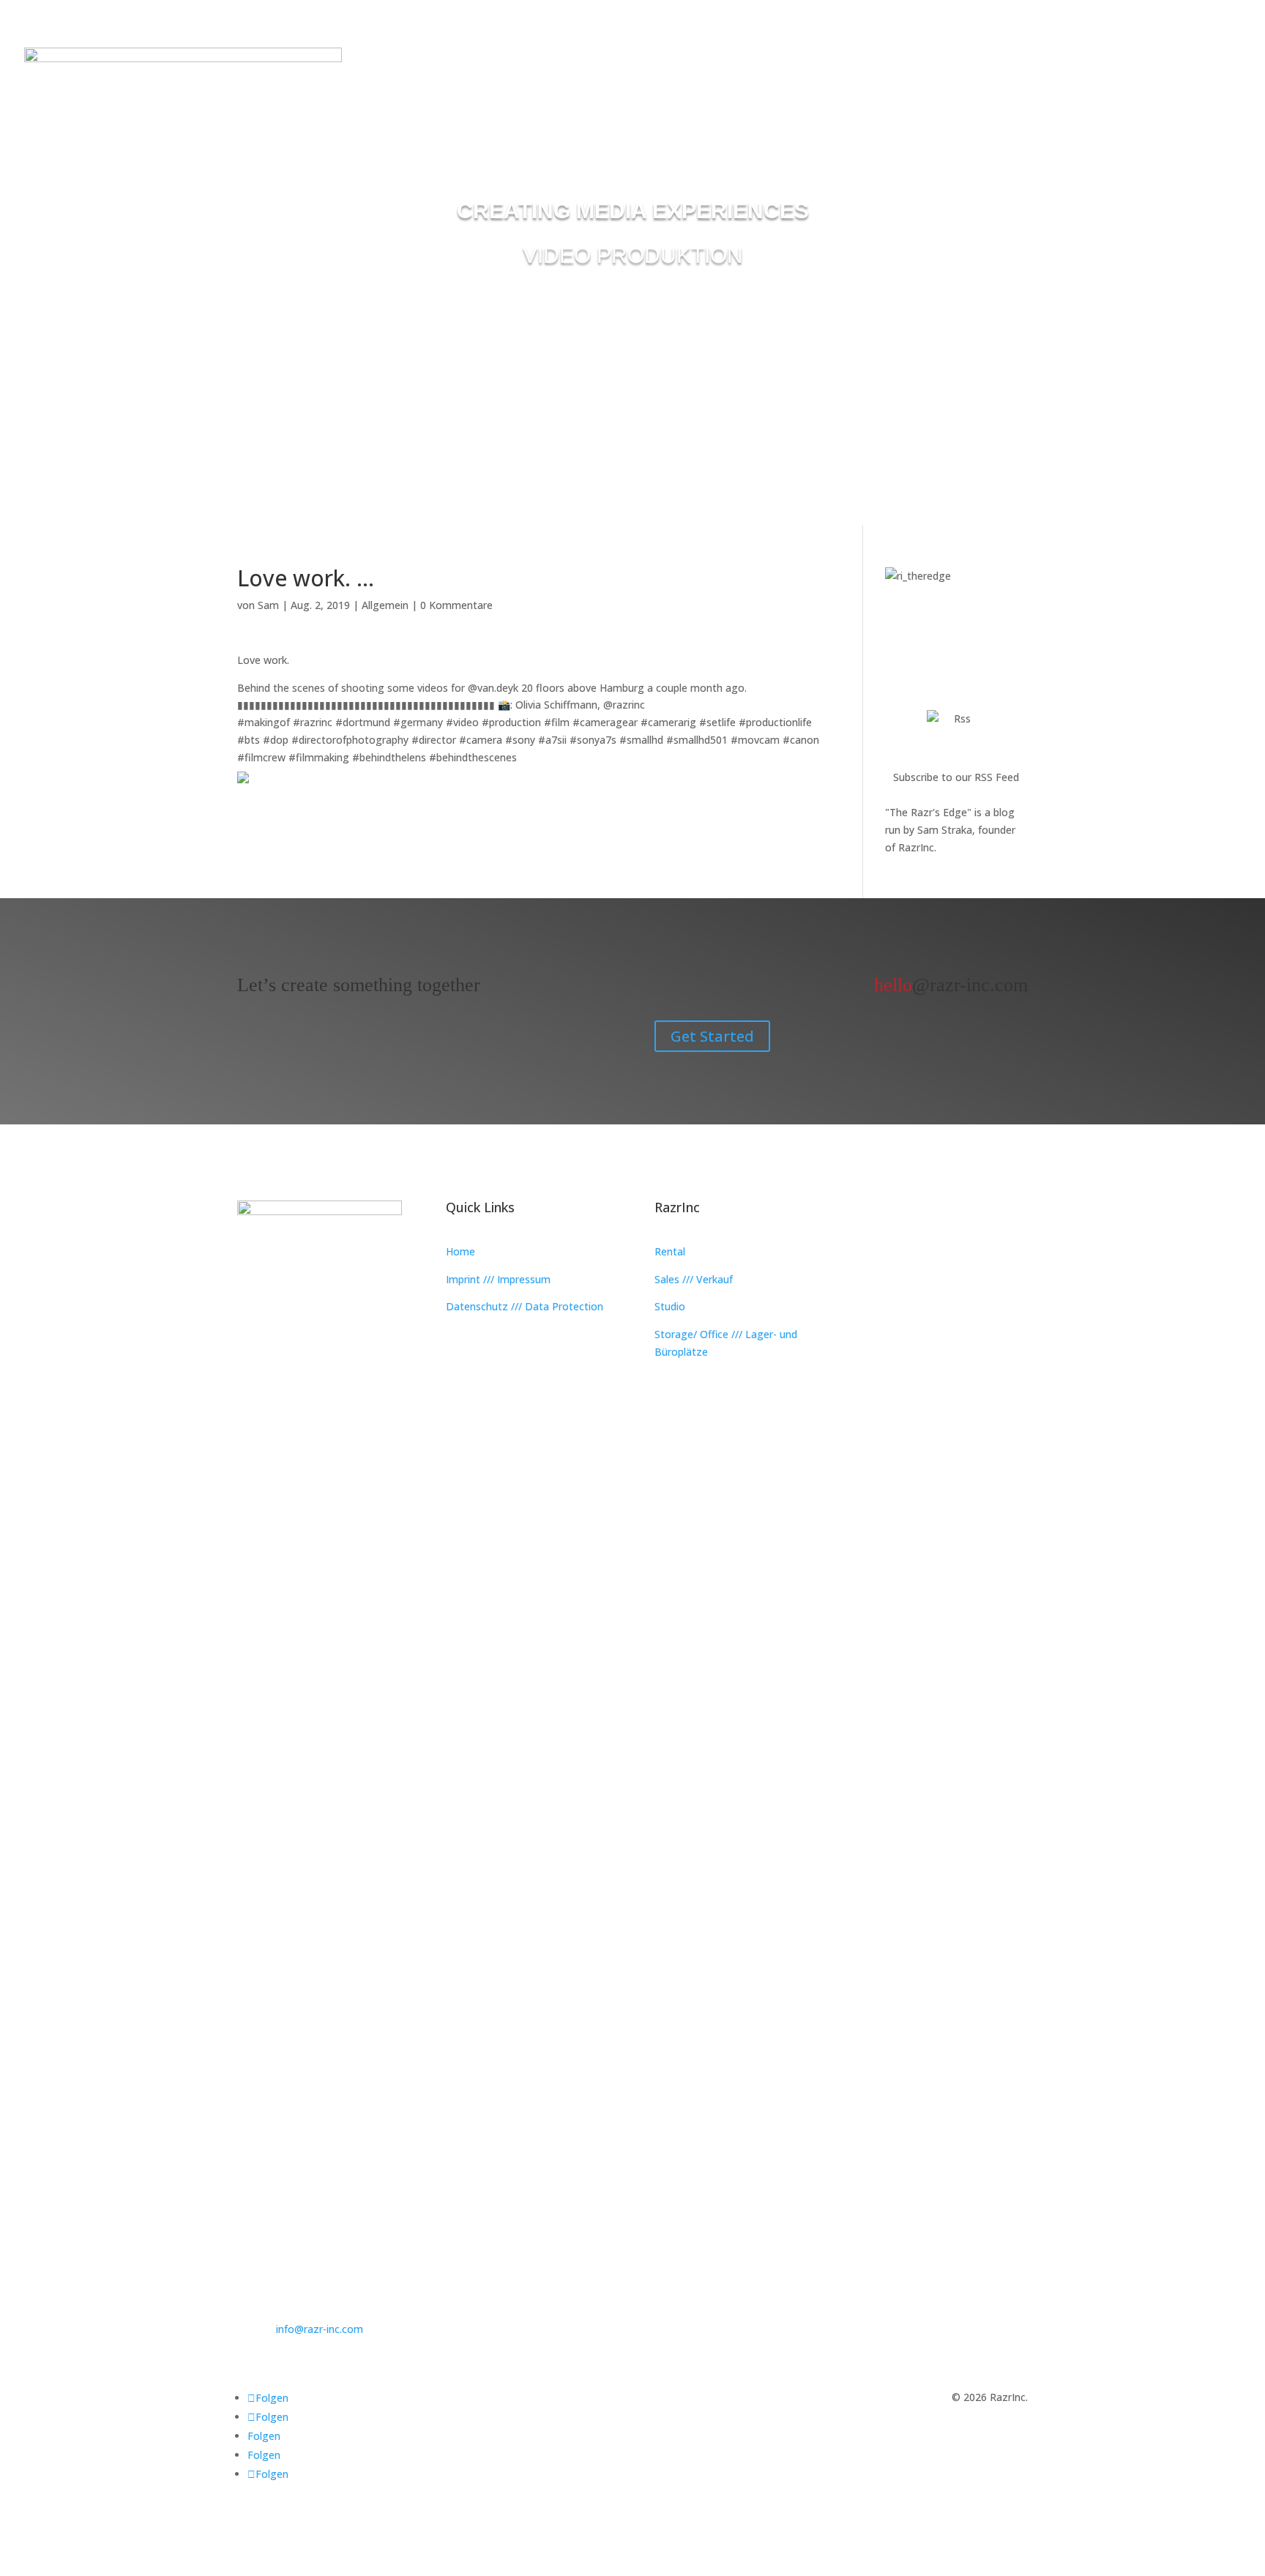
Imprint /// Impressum (498, 1279)
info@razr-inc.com (320, 2329)
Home (460, 1251)
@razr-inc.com (951, 985)
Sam (268, 605)
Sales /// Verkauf (694, 1279)
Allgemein (385, 605)
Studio (670, 1306)
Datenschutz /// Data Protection (525, 1306)
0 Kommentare (456, 605)
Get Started (712, 1036)
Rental (670, 1251)
